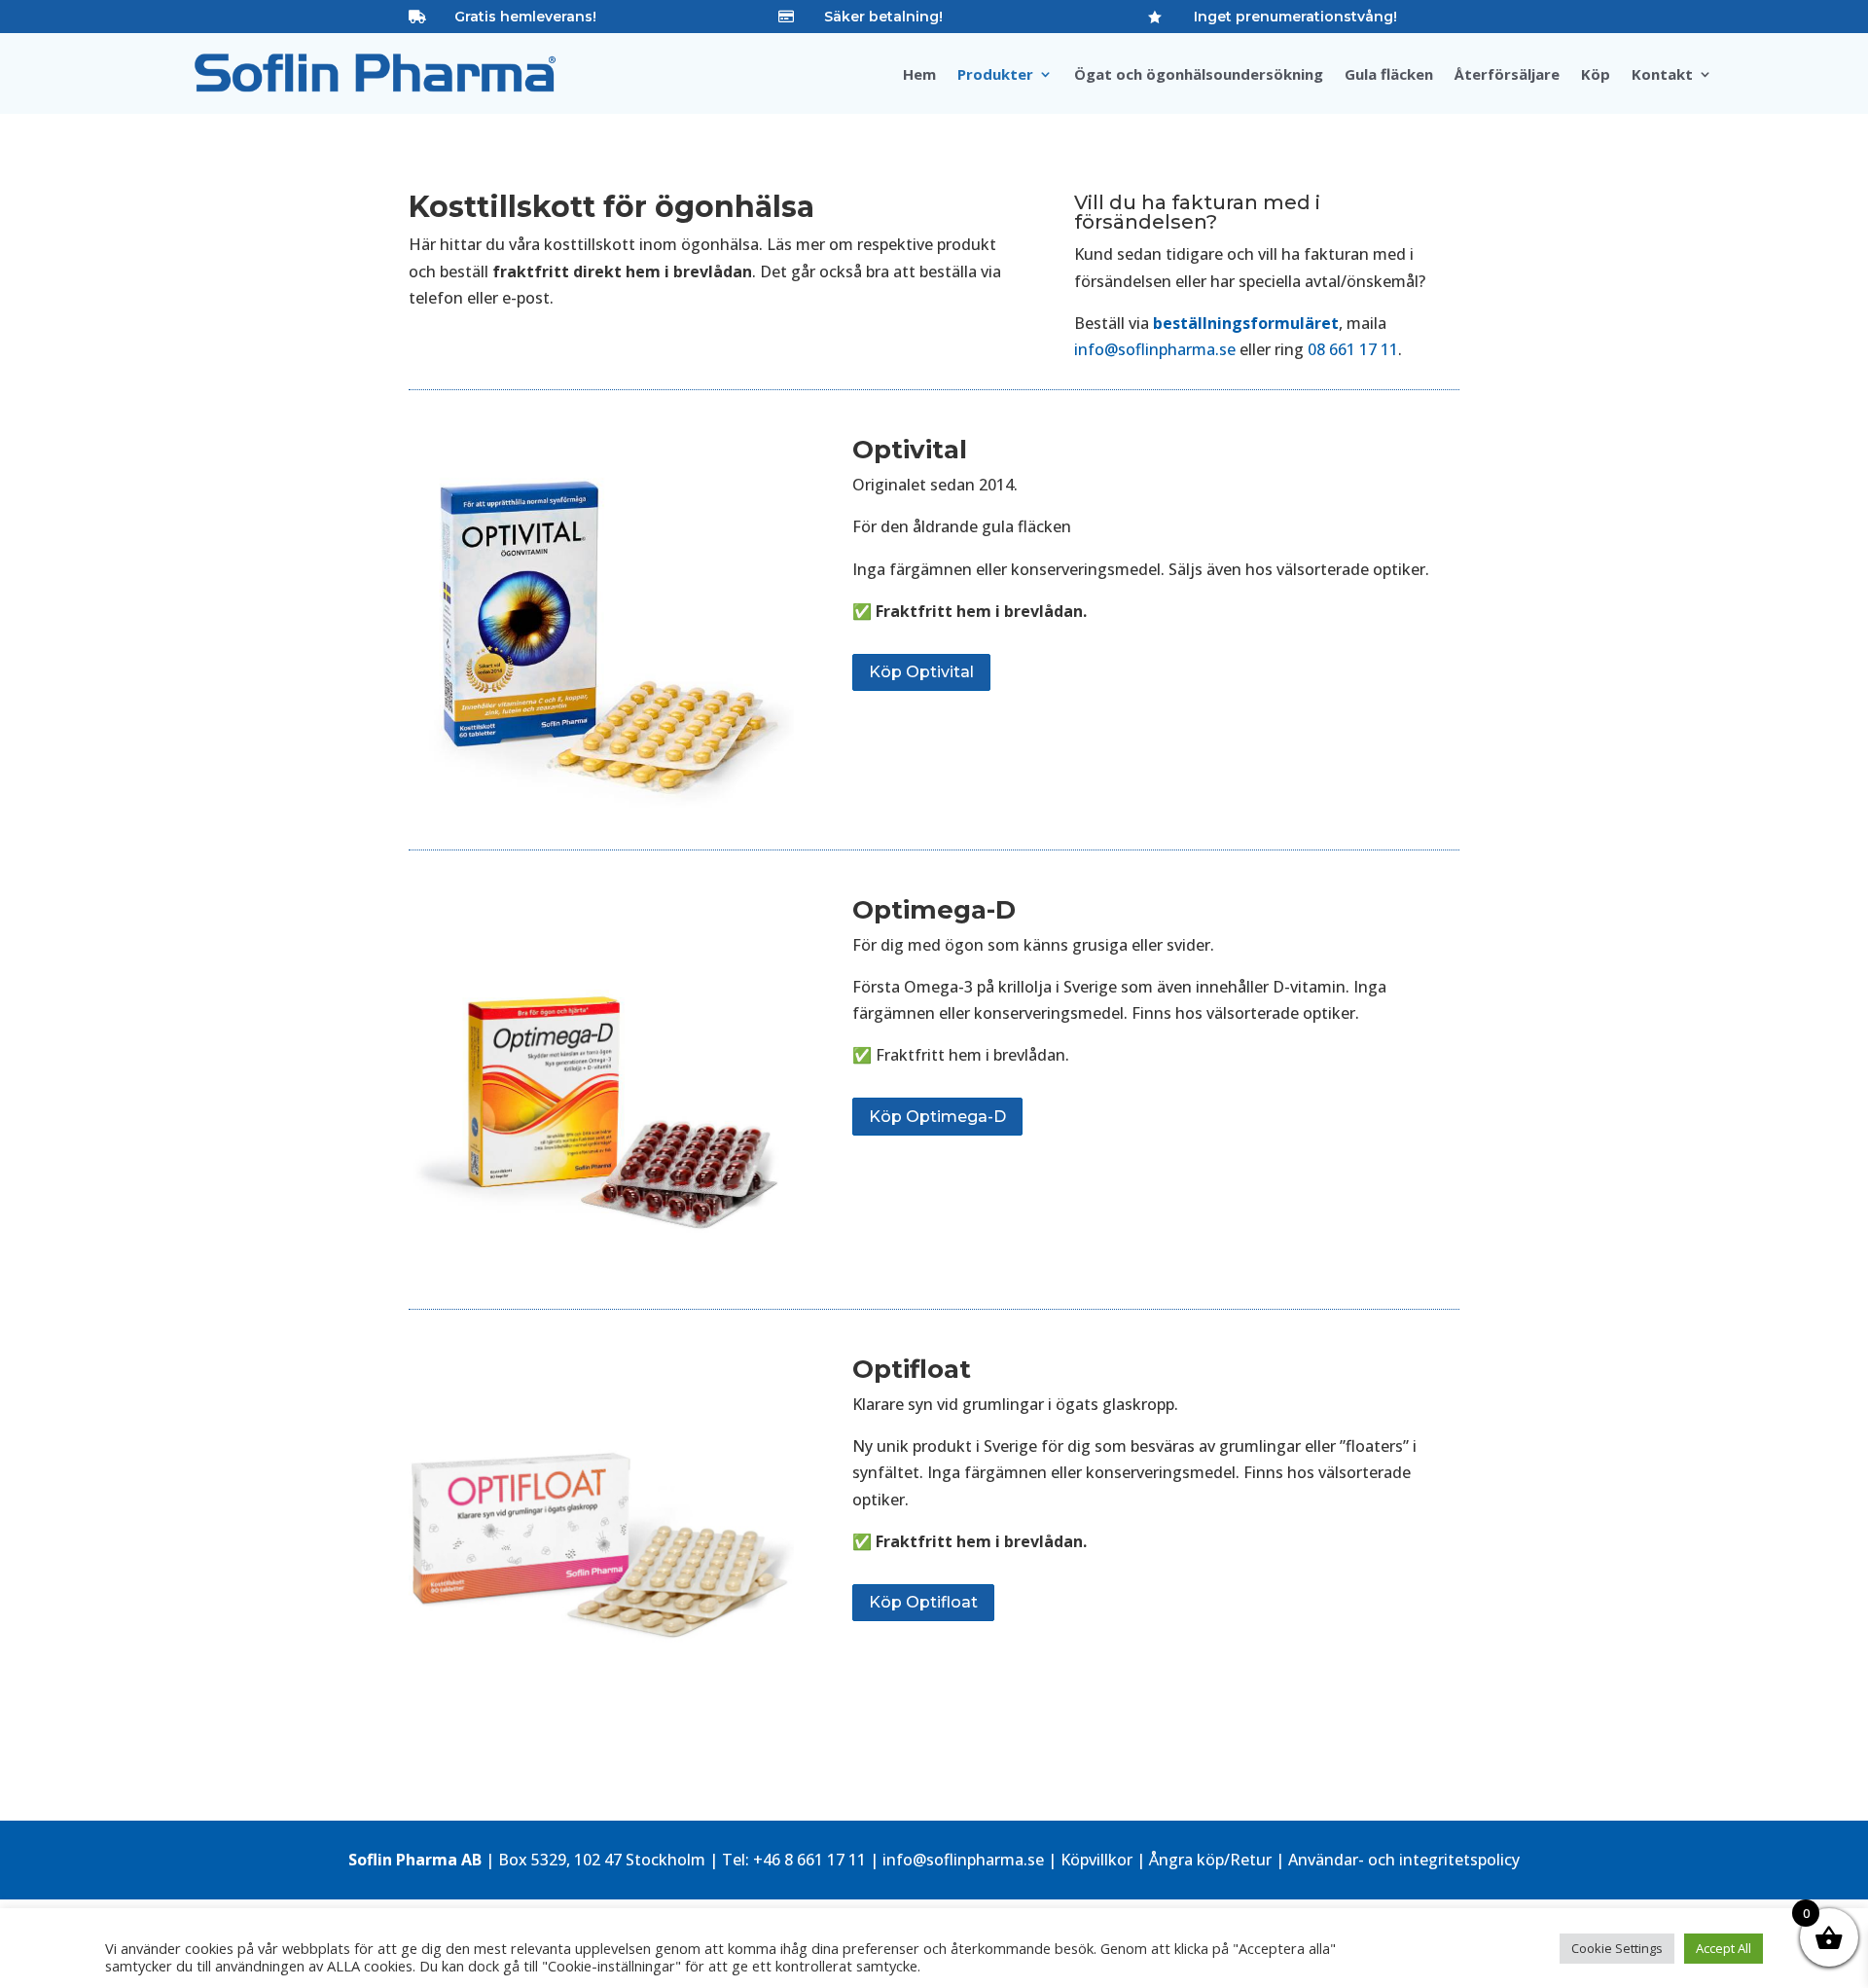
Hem (919, 75)
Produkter (995, 75)
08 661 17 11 (1353, 349)
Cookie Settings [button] (1617, 1948)
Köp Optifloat (923, 1602)
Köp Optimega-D (937, 1117)
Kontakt (1662, 75)
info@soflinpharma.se (1155, 349)
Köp (1596, 75)
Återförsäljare (1507, 75)
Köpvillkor (1096, 1860)
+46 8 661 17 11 (809, 1860)
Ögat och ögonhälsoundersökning (1199, 75)
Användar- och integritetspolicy (1404, 1860)
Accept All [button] (1724, 1948)
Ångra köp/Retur (1210, 1860)
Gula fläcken (1389, 75)
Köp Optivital (921, 672)
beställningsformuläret (1246, 323)
